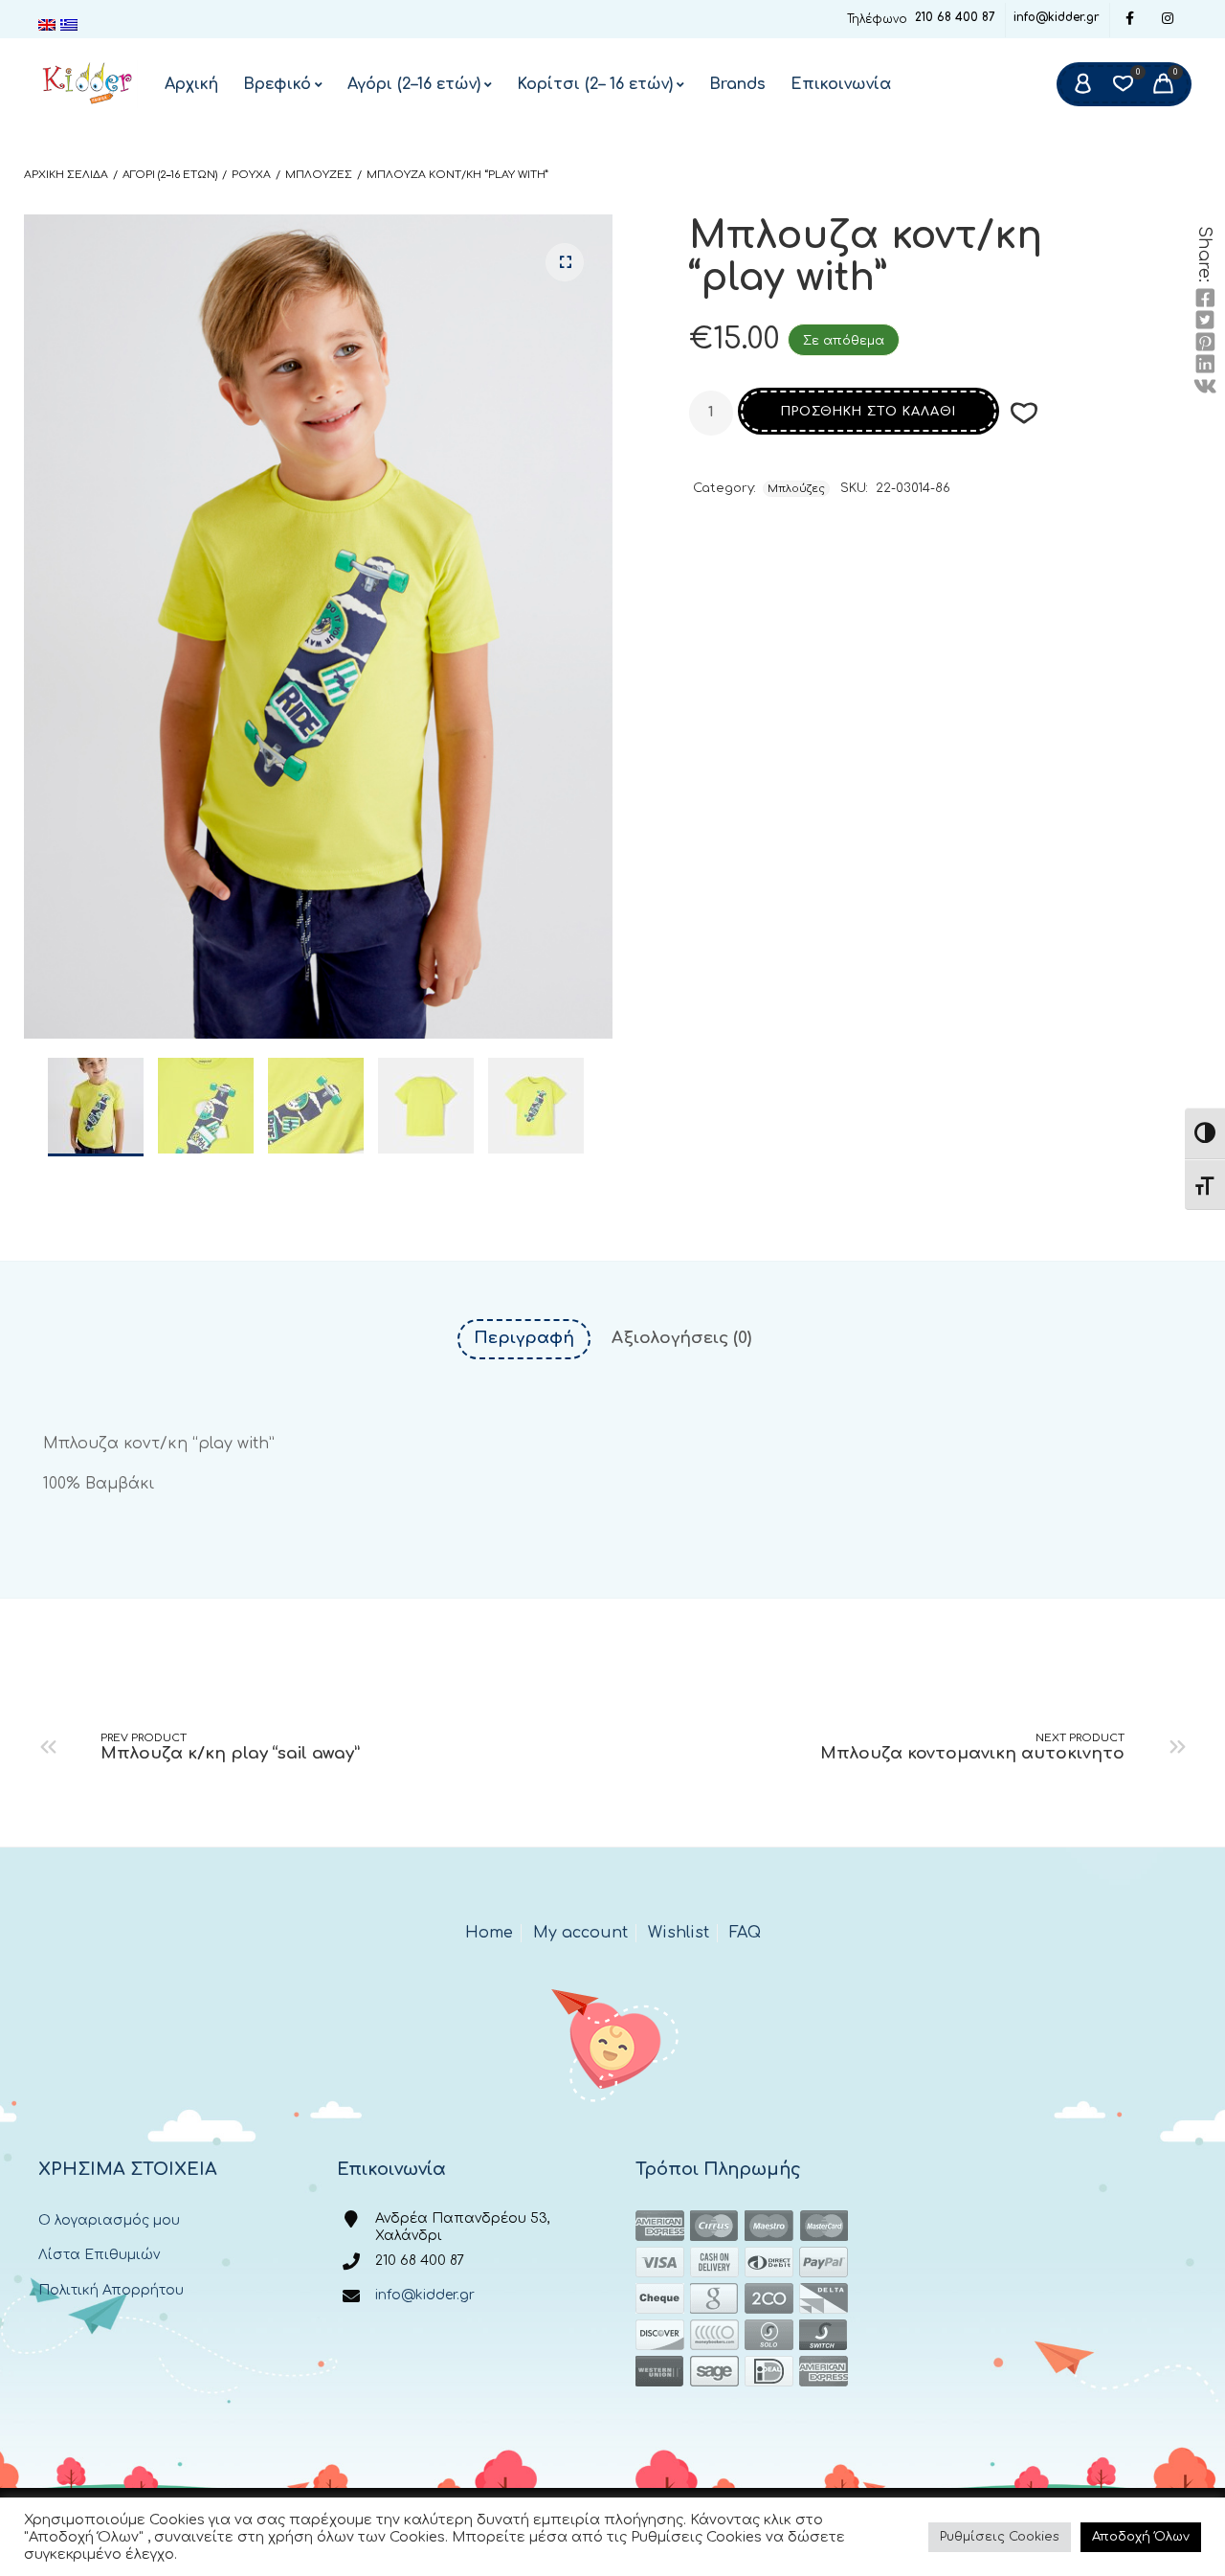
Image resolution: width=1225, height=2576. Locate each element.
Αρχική (191, 84)
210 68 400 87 (955, 17)
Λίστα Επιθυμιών (99, 2255)
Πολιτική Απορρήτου (111, 2290)
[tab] (524, 1339)
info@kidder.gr (1057, 17)
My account (580, 1933)
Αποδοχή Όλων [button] (1141, 2537)
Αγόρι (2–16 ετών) (414, 84)
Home (489, 1933)
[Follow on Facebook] (1129, 20)
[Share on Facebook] (1205, 299)
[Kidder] (88, 84)
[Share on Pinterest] (1205, 343)
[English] (49, 25)
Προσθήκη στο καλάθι (869, 412)
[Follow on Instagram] (1168, 20)
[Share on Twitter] (1205, 321)
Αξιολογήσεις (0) (681, 1338)
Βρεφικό (277, 84)
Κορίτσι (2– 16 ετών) (595, 84)
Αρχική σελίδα (66, 175)
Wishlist (679, 1933)
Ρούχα (251, 175)
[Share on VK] (1205, 387)
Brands (737, 84)
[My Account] (1082, 84)
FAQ (745, 1933)
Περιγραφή (524, 1338)
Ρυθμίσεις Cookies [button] (1000, 2537)
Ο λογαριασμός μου (109, 2220)
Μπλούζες (319, 175)
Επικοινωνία (841, 84)
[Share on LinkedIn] (1205, 365)
